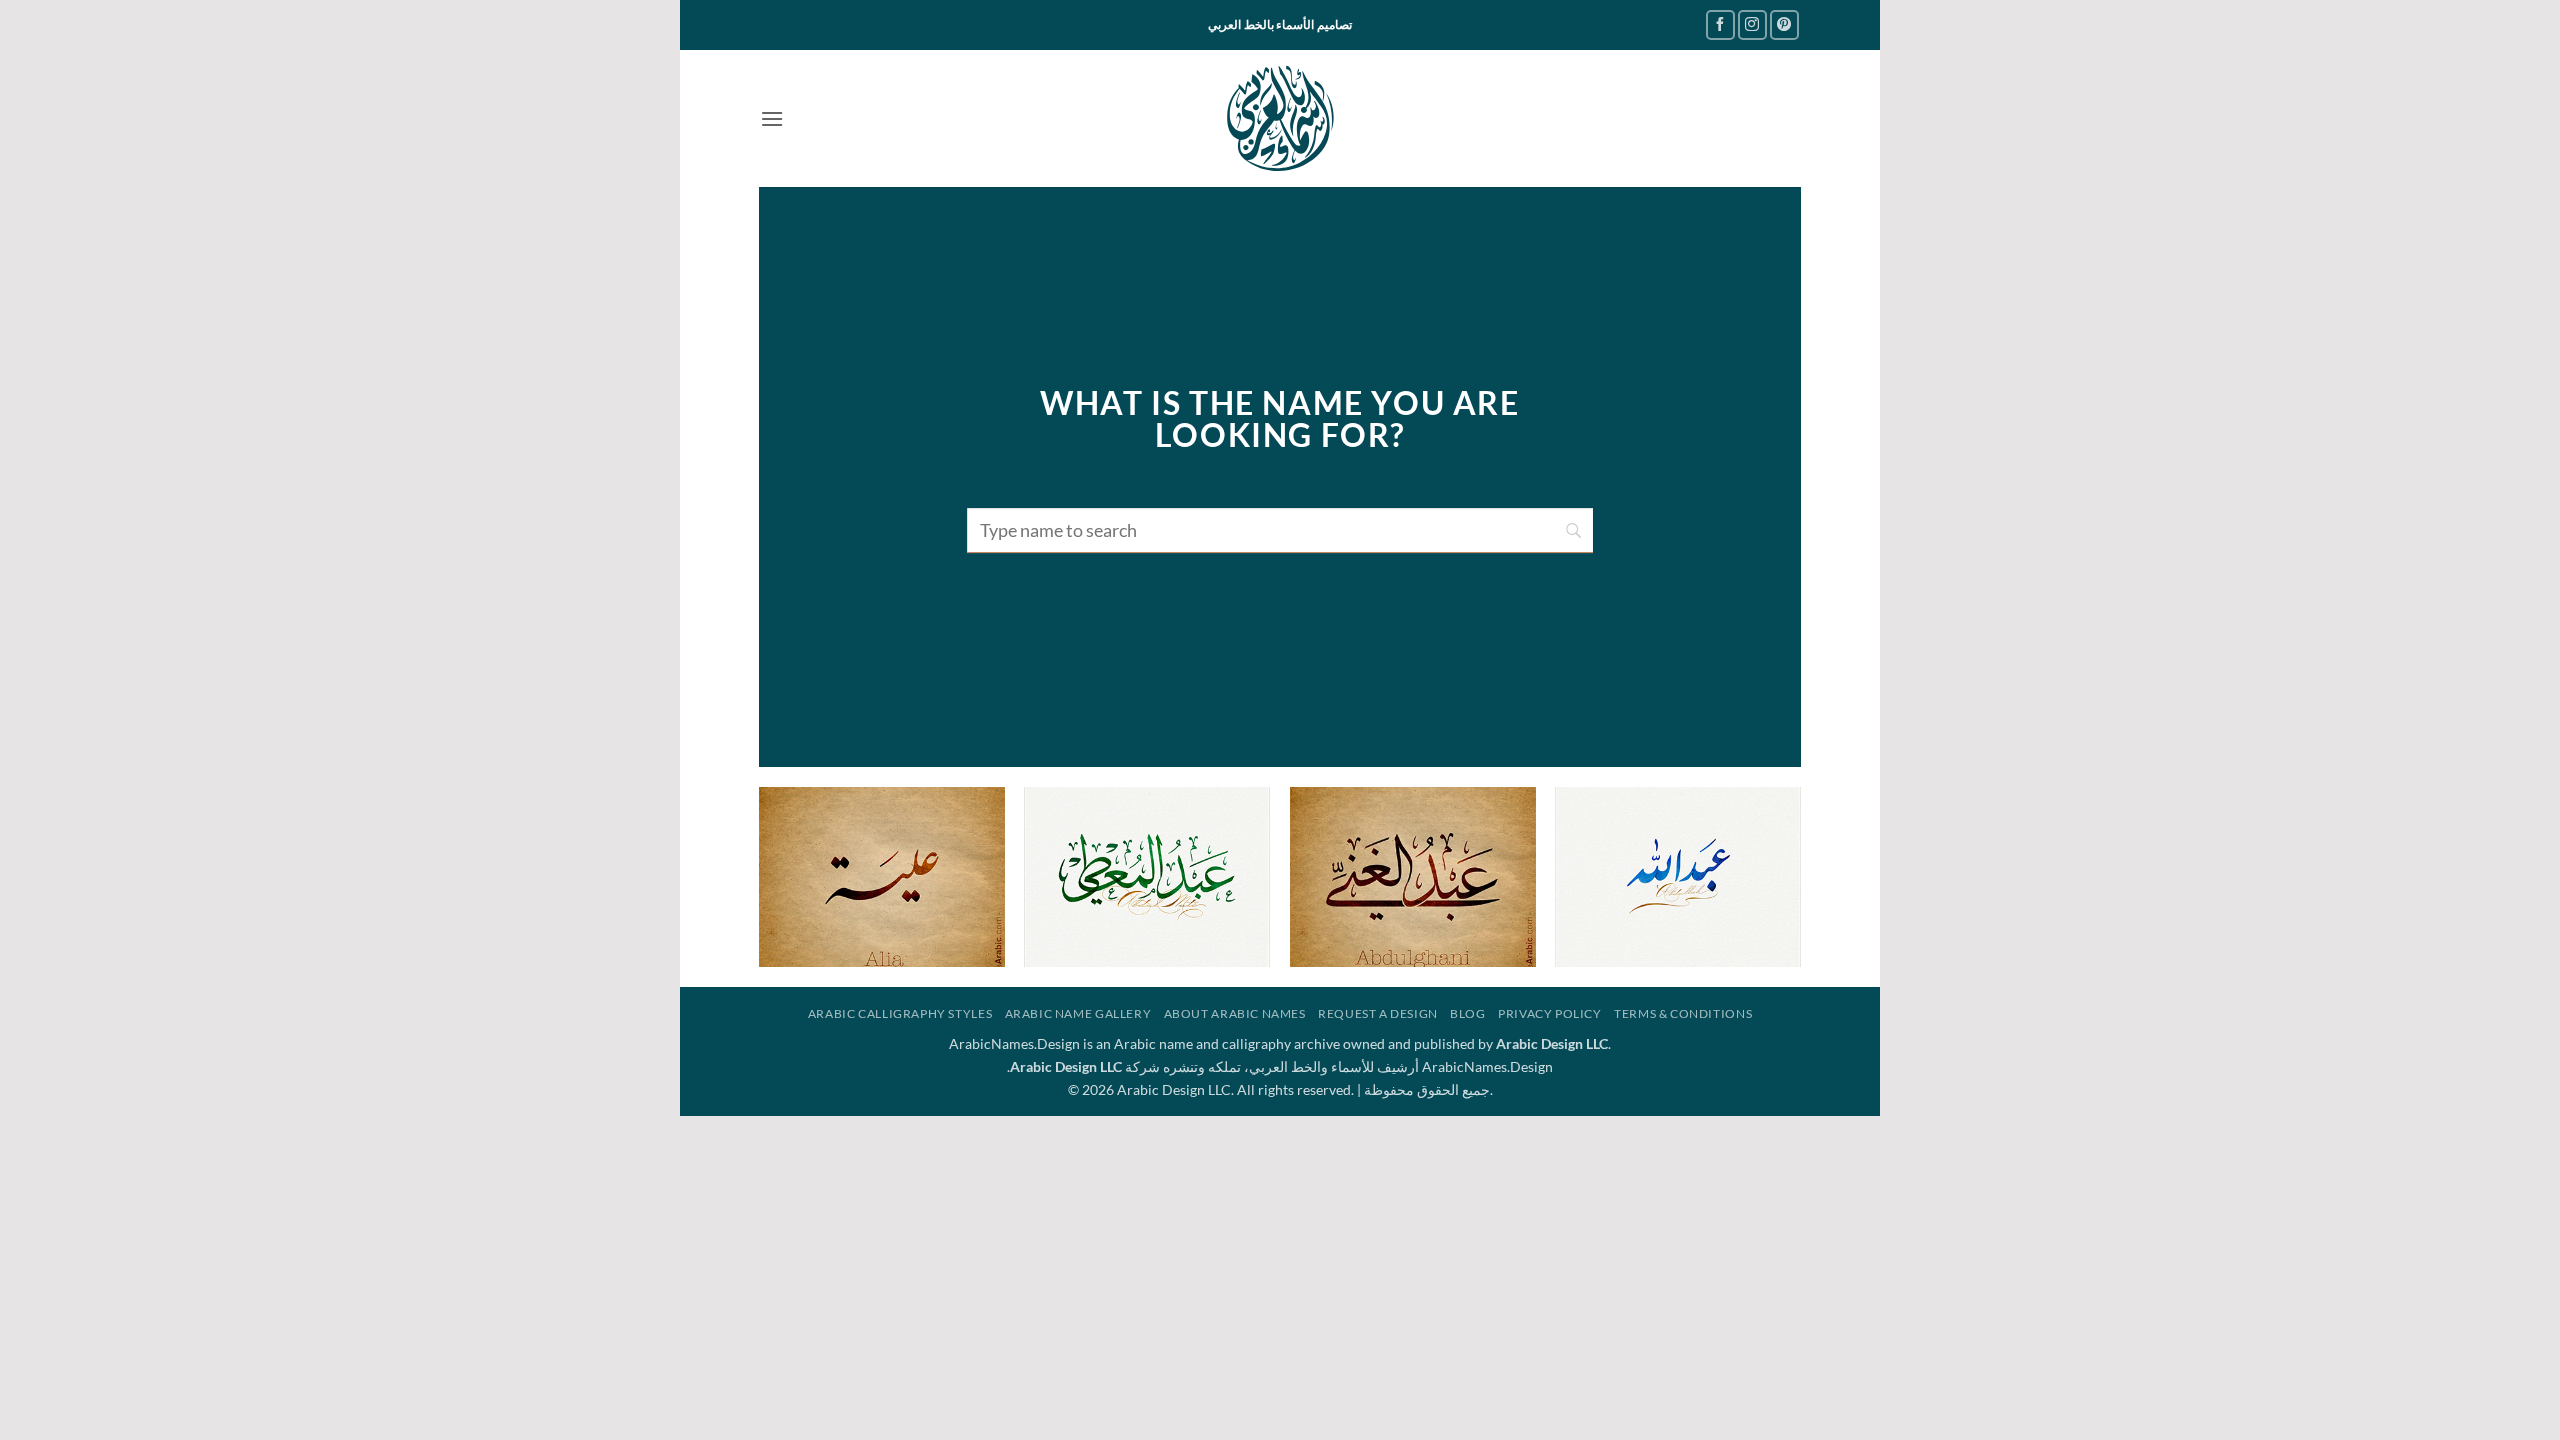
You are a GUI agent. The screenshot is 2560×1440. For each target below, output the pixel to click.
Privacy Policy (1550, 1013)
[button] (772, 118)
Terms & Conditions (1683, 1013)
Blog (1467, 1013)
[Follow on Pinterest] (1784, 24)
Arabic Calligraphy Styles (900, 1013)
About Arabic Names (1235, 1013)
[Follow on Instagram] (1752, 24)
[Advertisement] (1280, 1256)
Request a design (1378, 1013)
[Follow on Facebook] (1720, 24)
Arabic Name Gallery (1078, 1013)
